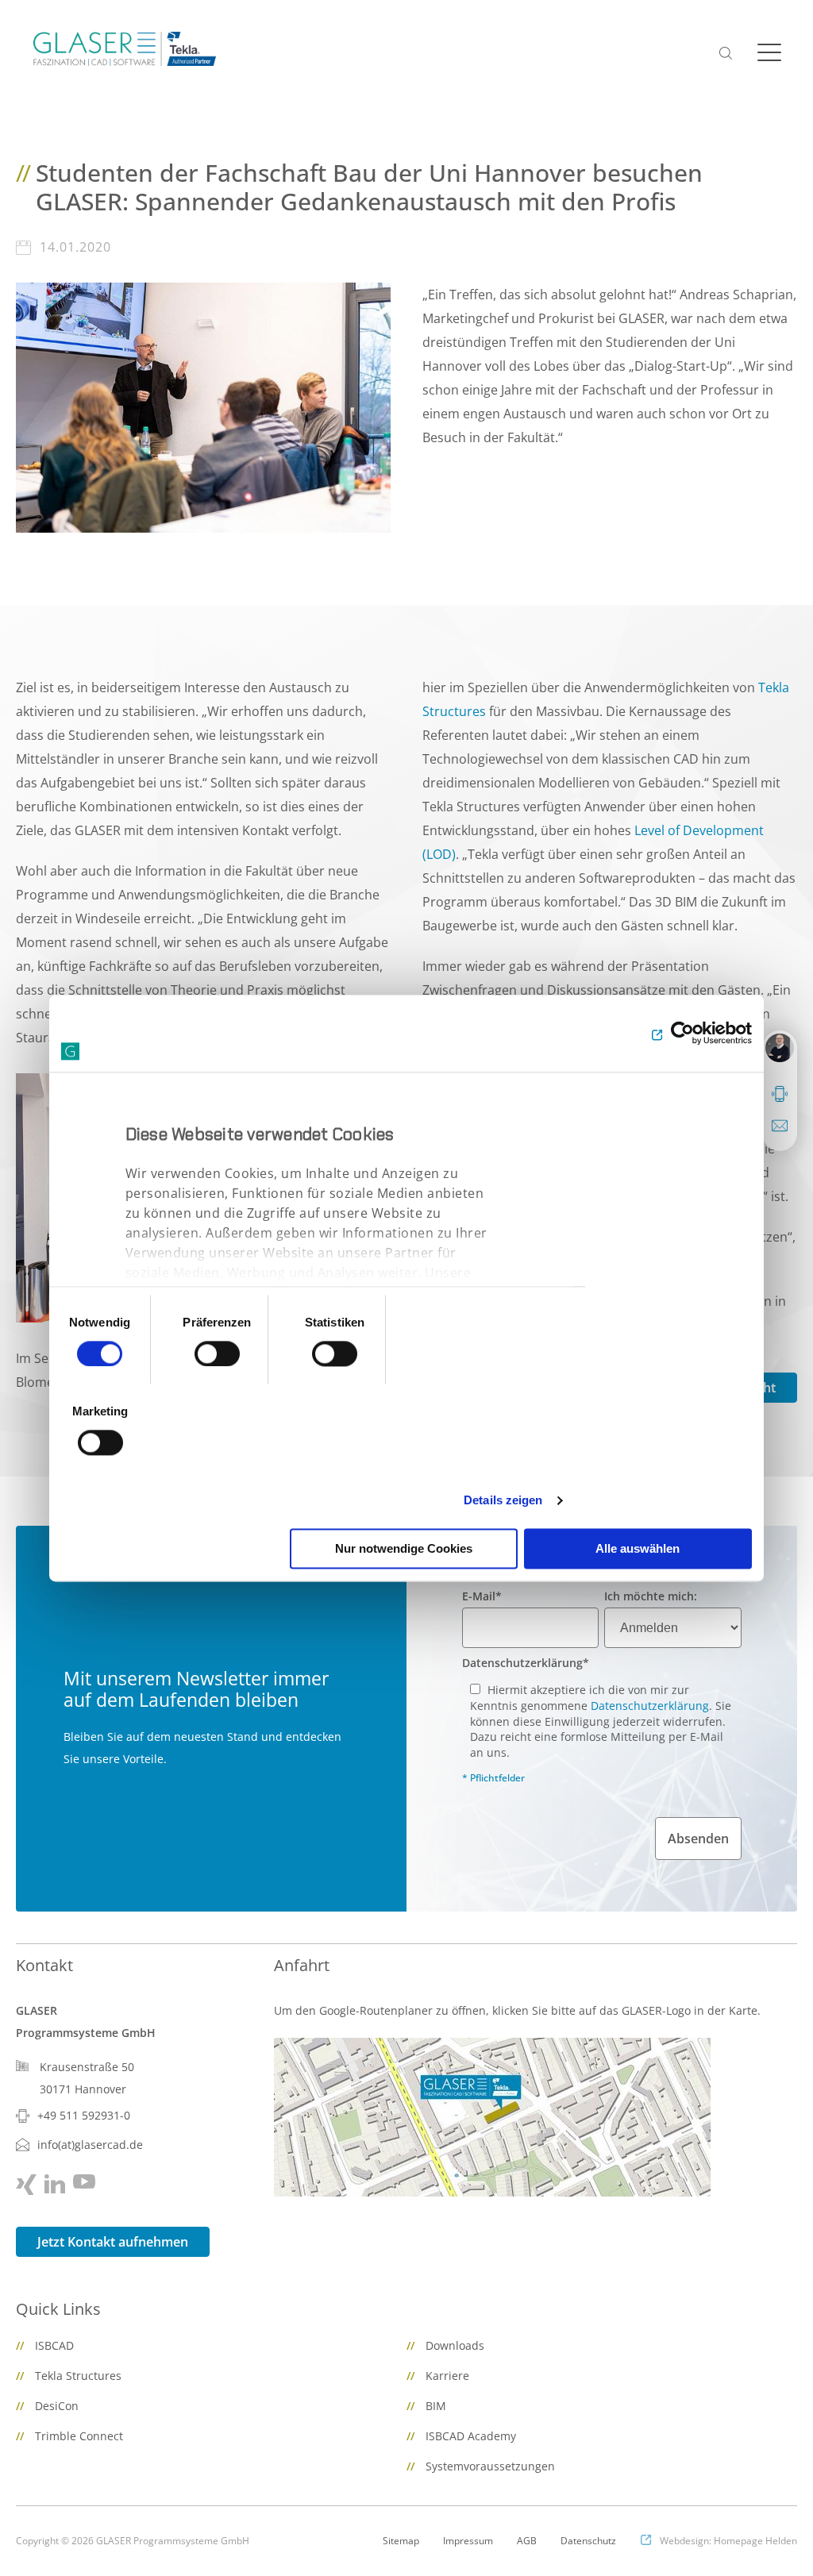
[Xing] (26, 2185)
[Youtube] (84, 2181)
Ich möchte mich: (651, 1596)
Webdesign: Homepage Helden (728, 2541)
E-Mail (482, 1596)
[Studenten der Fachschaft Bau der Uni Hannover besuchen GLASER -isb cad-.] (203, 406)
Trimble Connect (79, 2436)
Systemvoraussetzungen (490, 2466)
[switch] (217, 1353)
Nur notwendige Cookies (404, 1548)
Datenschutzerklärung (526, 1663)
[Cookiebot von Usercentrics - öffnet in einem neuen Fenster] (682, 1034)
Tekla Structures (78, 2376)
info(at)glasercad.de (90, 2145)
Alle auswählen (638, 1548)
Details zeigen (503, 1500)
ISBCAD (54, 2345)
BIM (436, 2406)
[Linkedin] (55, 2184)
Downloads (455, 2345)
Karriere (447, 2376)
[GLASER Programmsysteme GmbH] (125, 49)
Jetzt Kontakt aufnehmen (113, 2242)
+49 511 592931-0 (84, 2115)
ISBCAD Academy (471, 2436)
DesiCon (57, 2406)
